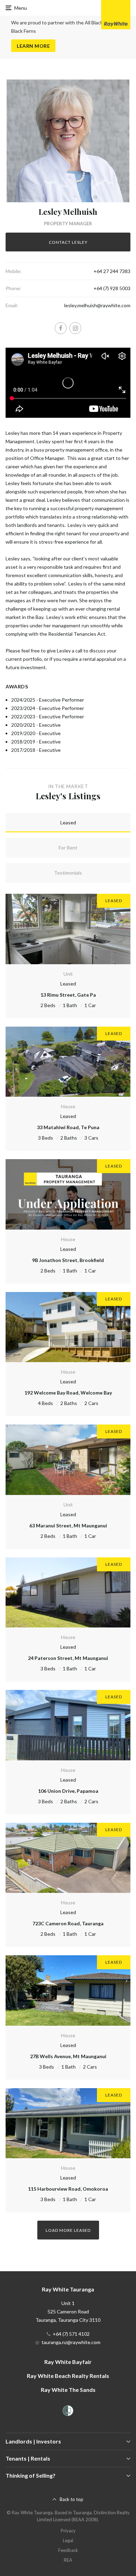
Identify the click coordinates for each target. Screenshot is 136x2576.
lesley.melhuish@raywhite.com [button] (97, 305)
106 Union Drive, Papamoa (68, 1791)
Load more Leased (68, 2230)
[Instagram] (75, 328)
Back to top (71, 2499)
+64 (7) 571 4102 (71, 2334)
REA (68, 2560)
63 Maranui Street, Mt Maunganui (68, 1525)
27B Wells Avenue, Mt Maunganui (68, 2056)
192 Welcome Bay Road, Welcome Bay (68, 1393)
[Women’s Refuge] (68, 2412)
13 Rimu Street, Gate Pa (68, 995)
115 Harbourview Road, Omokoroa (68, 2189)
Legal (68, 2540)
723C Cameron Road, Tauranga (68, 1923)
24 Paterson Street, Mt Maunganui (68, 1658)
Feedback (68, 2550)
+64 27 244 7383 (112, 271)
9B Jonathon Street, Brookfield (68, 1260)
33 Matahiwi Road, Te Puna (68, 1127)
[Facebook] (61, 328)
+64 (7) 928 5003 (112, 288)
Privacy (68, 2531)
